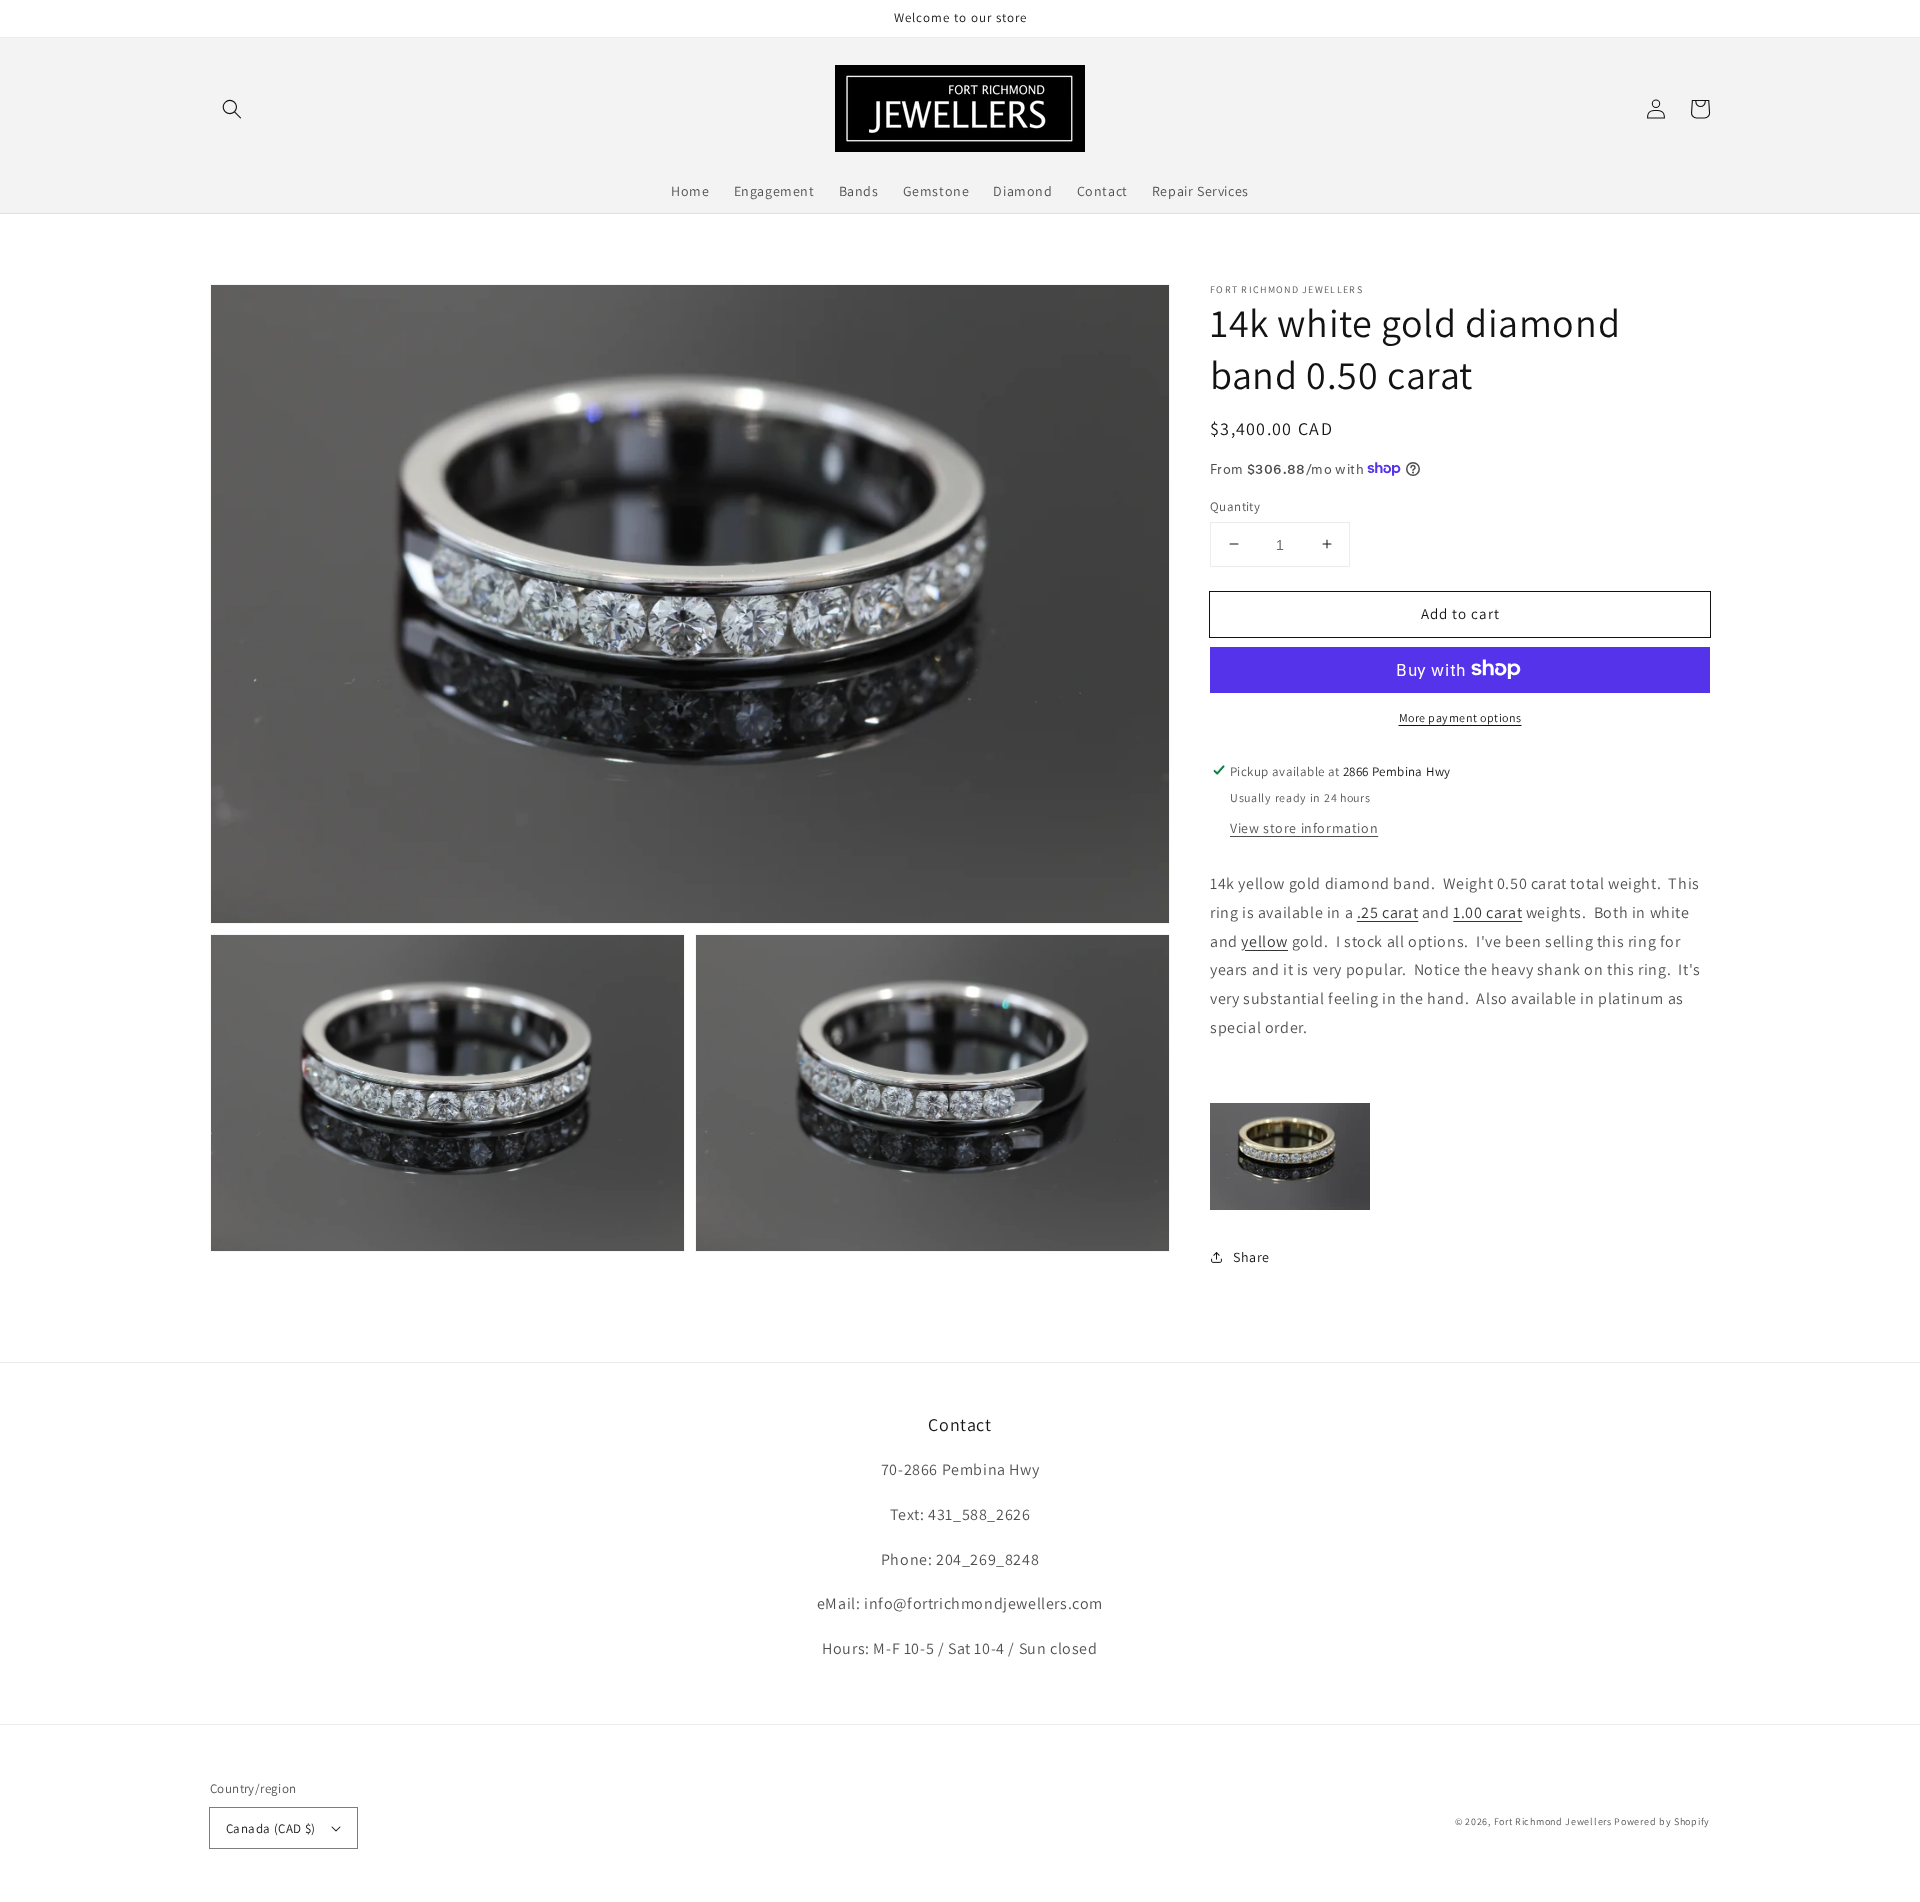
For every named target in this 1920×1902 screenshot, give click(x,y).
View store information (1304, 827)
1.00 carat (1487, 911)
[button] (232, 109)
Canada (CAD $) (271, 1828)
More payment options (1460, 716)
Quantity (1235, 505)
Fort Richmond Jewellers (1553, 1821)
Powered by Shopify (1662, 1821)
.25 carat (1387, 911)
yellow (1264, 940)
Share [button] (1251, 1257)
